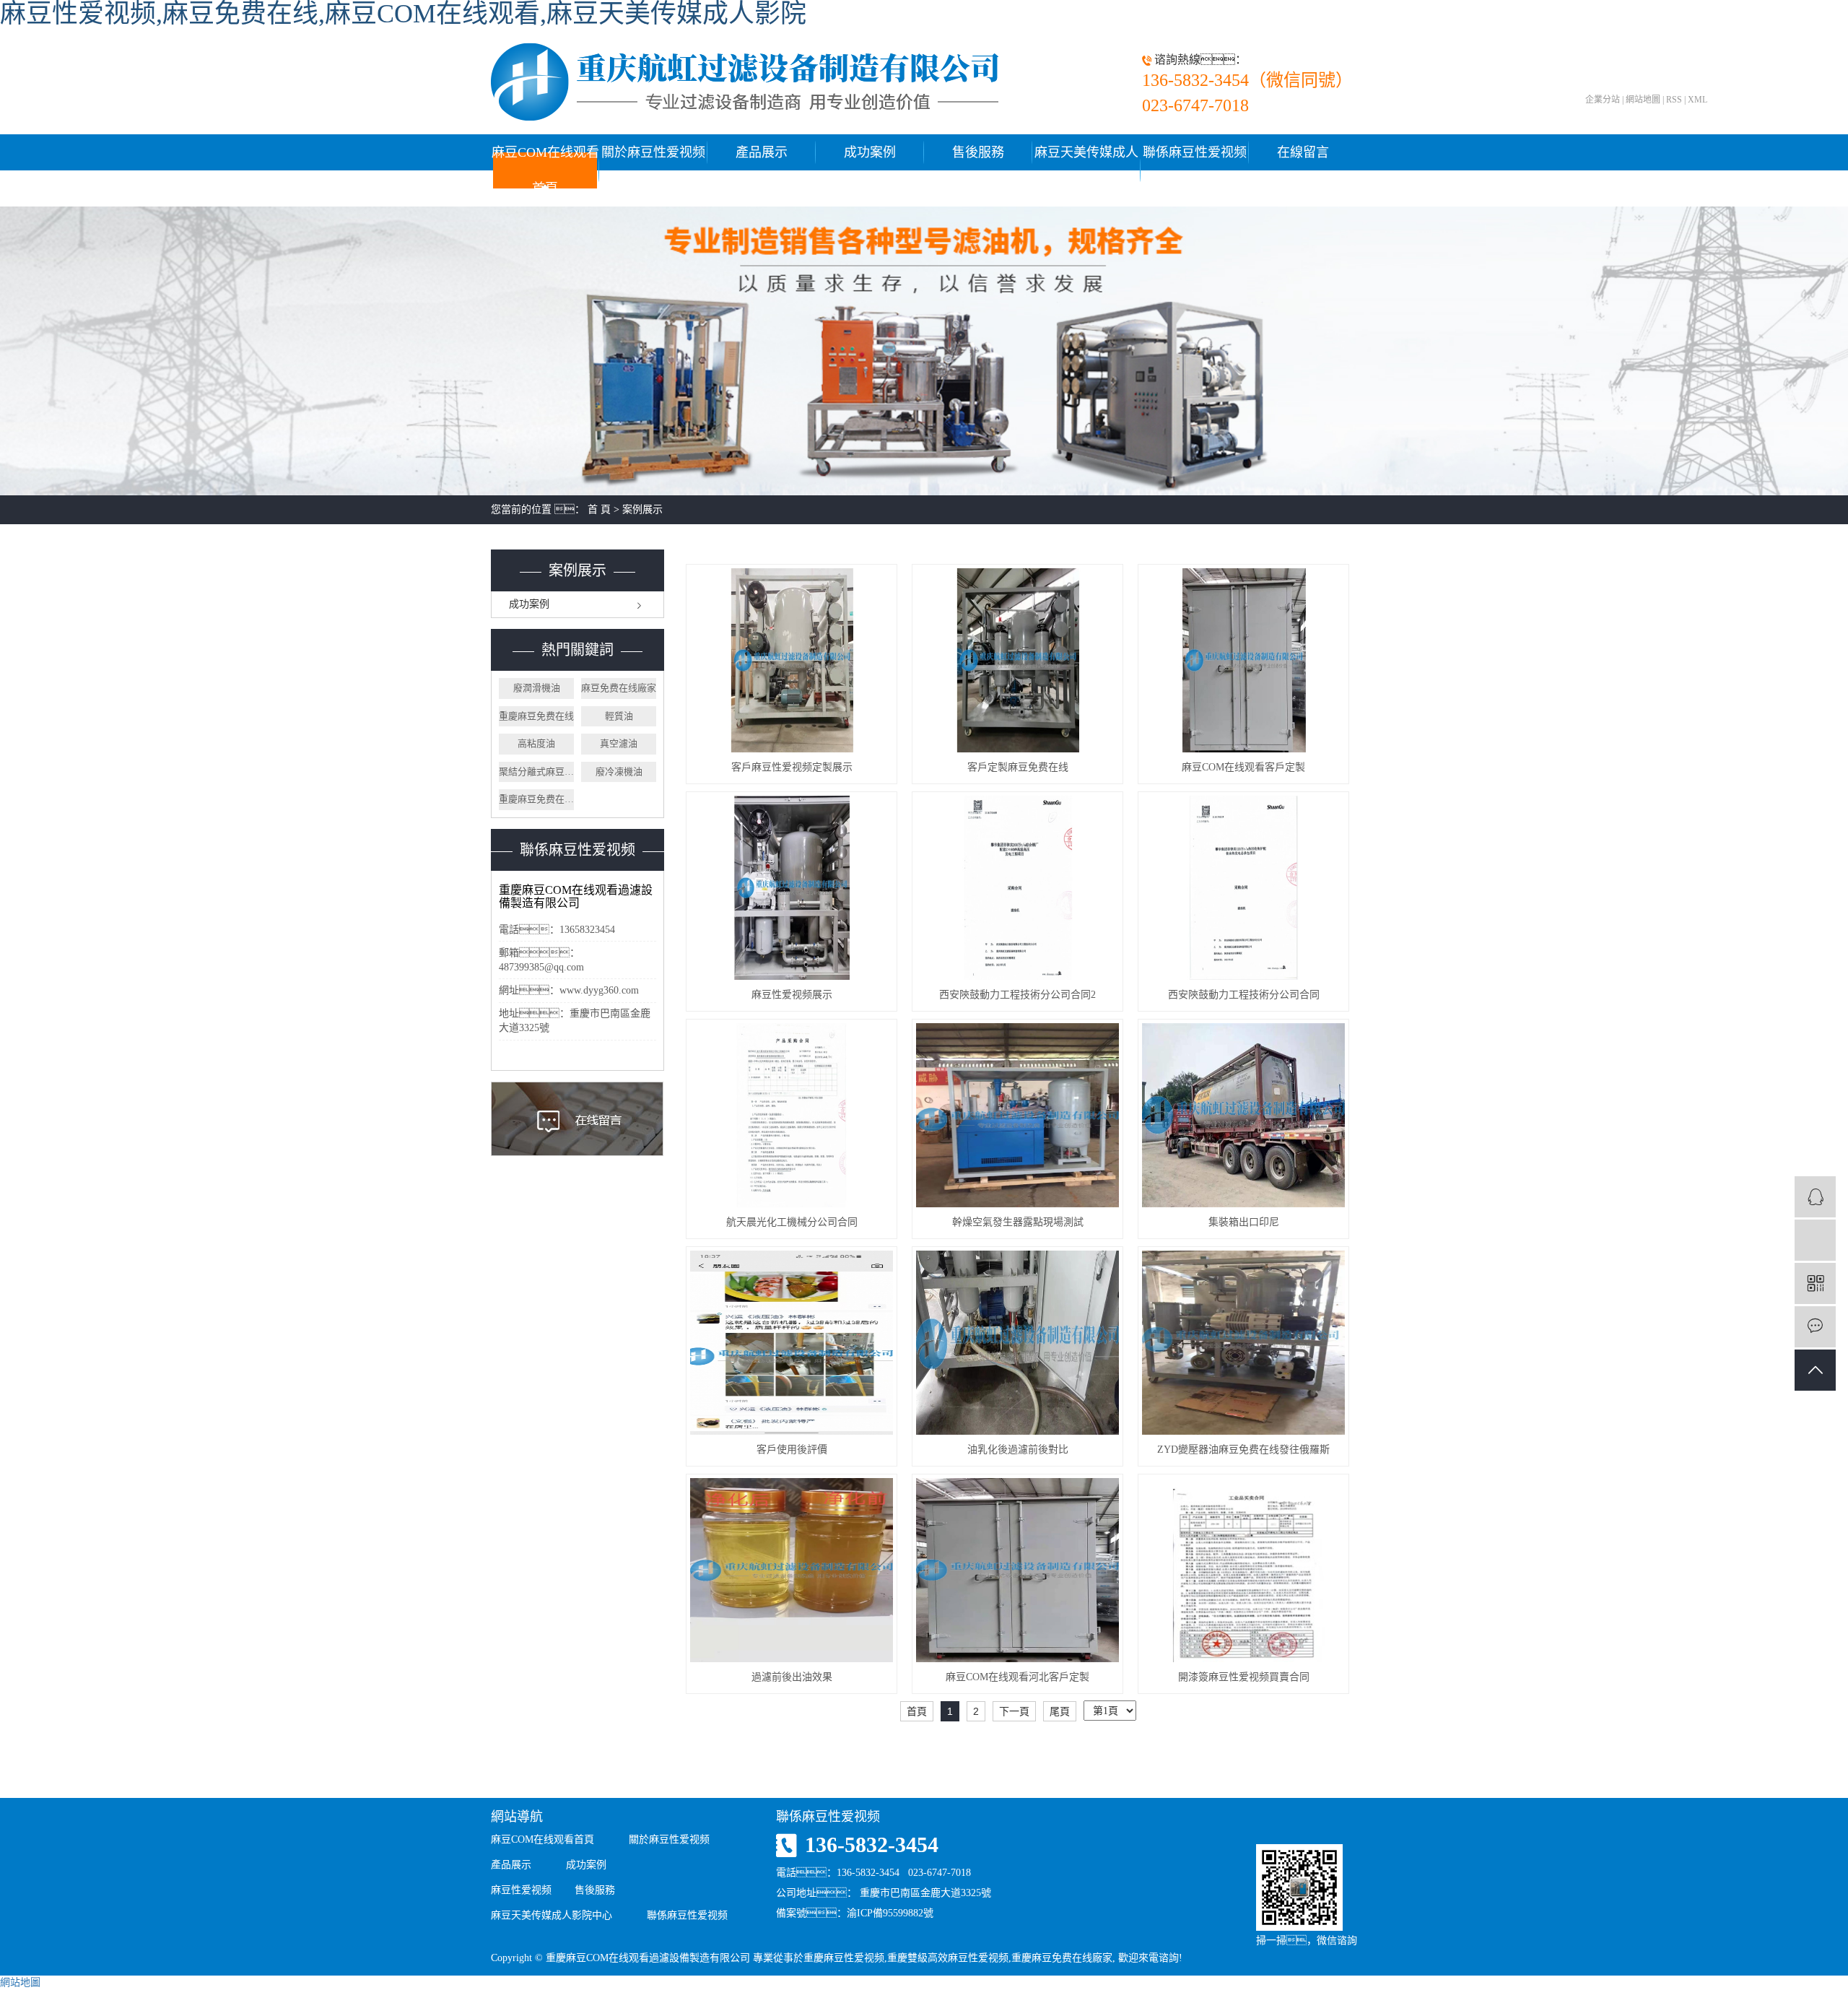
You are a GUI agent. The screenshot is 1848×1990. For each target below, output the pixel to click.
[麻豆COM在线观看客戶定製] (1243, 660)
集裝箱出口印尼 (1244, 1222)
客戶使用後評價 (792, 1450)
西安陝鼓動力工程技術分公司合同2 (1017, 995)
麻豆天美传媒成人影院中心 (1086, 170)
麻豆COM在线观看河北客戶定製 (1017, 1677)
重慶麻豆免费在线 (536, 716)
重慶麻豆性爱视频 (844, 1958)
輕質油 (619, 716)
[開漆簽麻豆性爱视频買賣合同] (1243, 1570)
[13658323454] (1815, 1240)
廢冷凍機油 (619, 772)
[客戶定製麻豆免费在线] (1017, 660)
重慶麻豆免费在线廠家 (536, 799)
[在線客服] (1815, 1197)
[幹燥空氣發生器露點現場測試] (1017, 1115)
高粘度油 (536, 743)
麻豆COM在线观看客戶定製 (1243, 767)
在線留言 (1303, 152)
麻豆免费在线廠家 (619, 688)
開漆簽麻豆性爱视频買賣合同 (1244, 1677)
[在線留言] (1815, 1327)
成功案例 (870, 152)
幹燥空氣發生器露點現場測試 (1018, 1222)
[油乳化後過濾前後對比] (1017, 1343)
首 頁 (599, 509)
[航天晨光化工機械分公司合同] (792, 1115)
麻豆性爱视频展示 (792, 995)
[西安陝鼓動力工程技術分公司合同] (1243, 888)
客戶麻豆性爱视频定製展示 (792, 767)
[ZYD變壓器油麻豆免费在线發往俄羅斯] (1243, 1343)
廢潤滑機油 (537, 688)
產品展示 (762, 152)
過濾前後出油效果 (792, 1677)
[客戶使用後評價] (792, 1343)
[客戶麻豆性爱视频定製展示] (792, 660)
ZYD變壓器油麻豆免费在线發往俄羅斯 (1243, 1450)
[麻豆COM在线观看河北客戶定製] (1017, 1570)
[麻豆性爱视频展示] (792, 888)
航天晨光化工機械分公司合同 (792, 1222)
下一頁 (1014, 1711)
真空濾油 (619, 743)
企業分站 (1603, 100)
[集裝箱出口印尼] (1243, 1115)
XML (1697, 100)
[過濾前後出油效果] (792, 1570)
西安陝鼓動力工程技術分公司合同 (1244, 995)
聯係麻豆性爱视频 (1195, 152)
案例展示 (642, 509)
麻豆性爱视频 (521, 1890)
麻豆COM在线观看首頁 (545, 170)
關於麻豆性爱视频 (653, 152)
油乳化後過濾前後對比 (1018, 1450)
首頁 (917, 1711)
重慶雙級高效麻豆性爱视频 (948, 1958)
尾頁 (1060, 1711)
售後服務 (978, 152)
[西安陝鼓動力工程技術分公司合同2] (1017, 888)
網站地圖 (1643, 100)
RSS (1674, 100)
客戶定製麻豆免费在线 (1018, 767)
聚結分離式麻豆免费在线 (536, 772)
